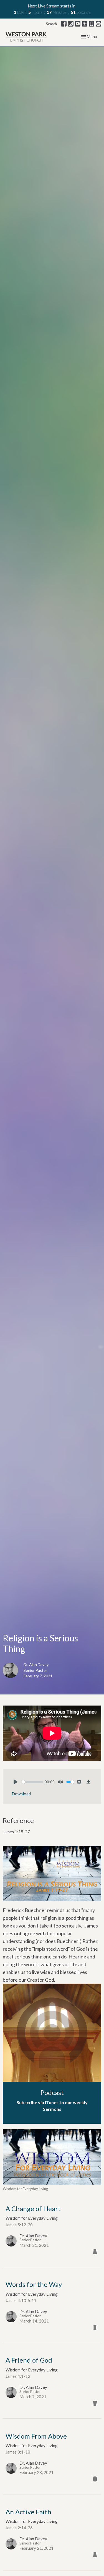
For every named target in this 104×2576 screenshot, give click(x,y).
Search (51, 24)
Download (21, 1794)
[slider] (32, 1782)
